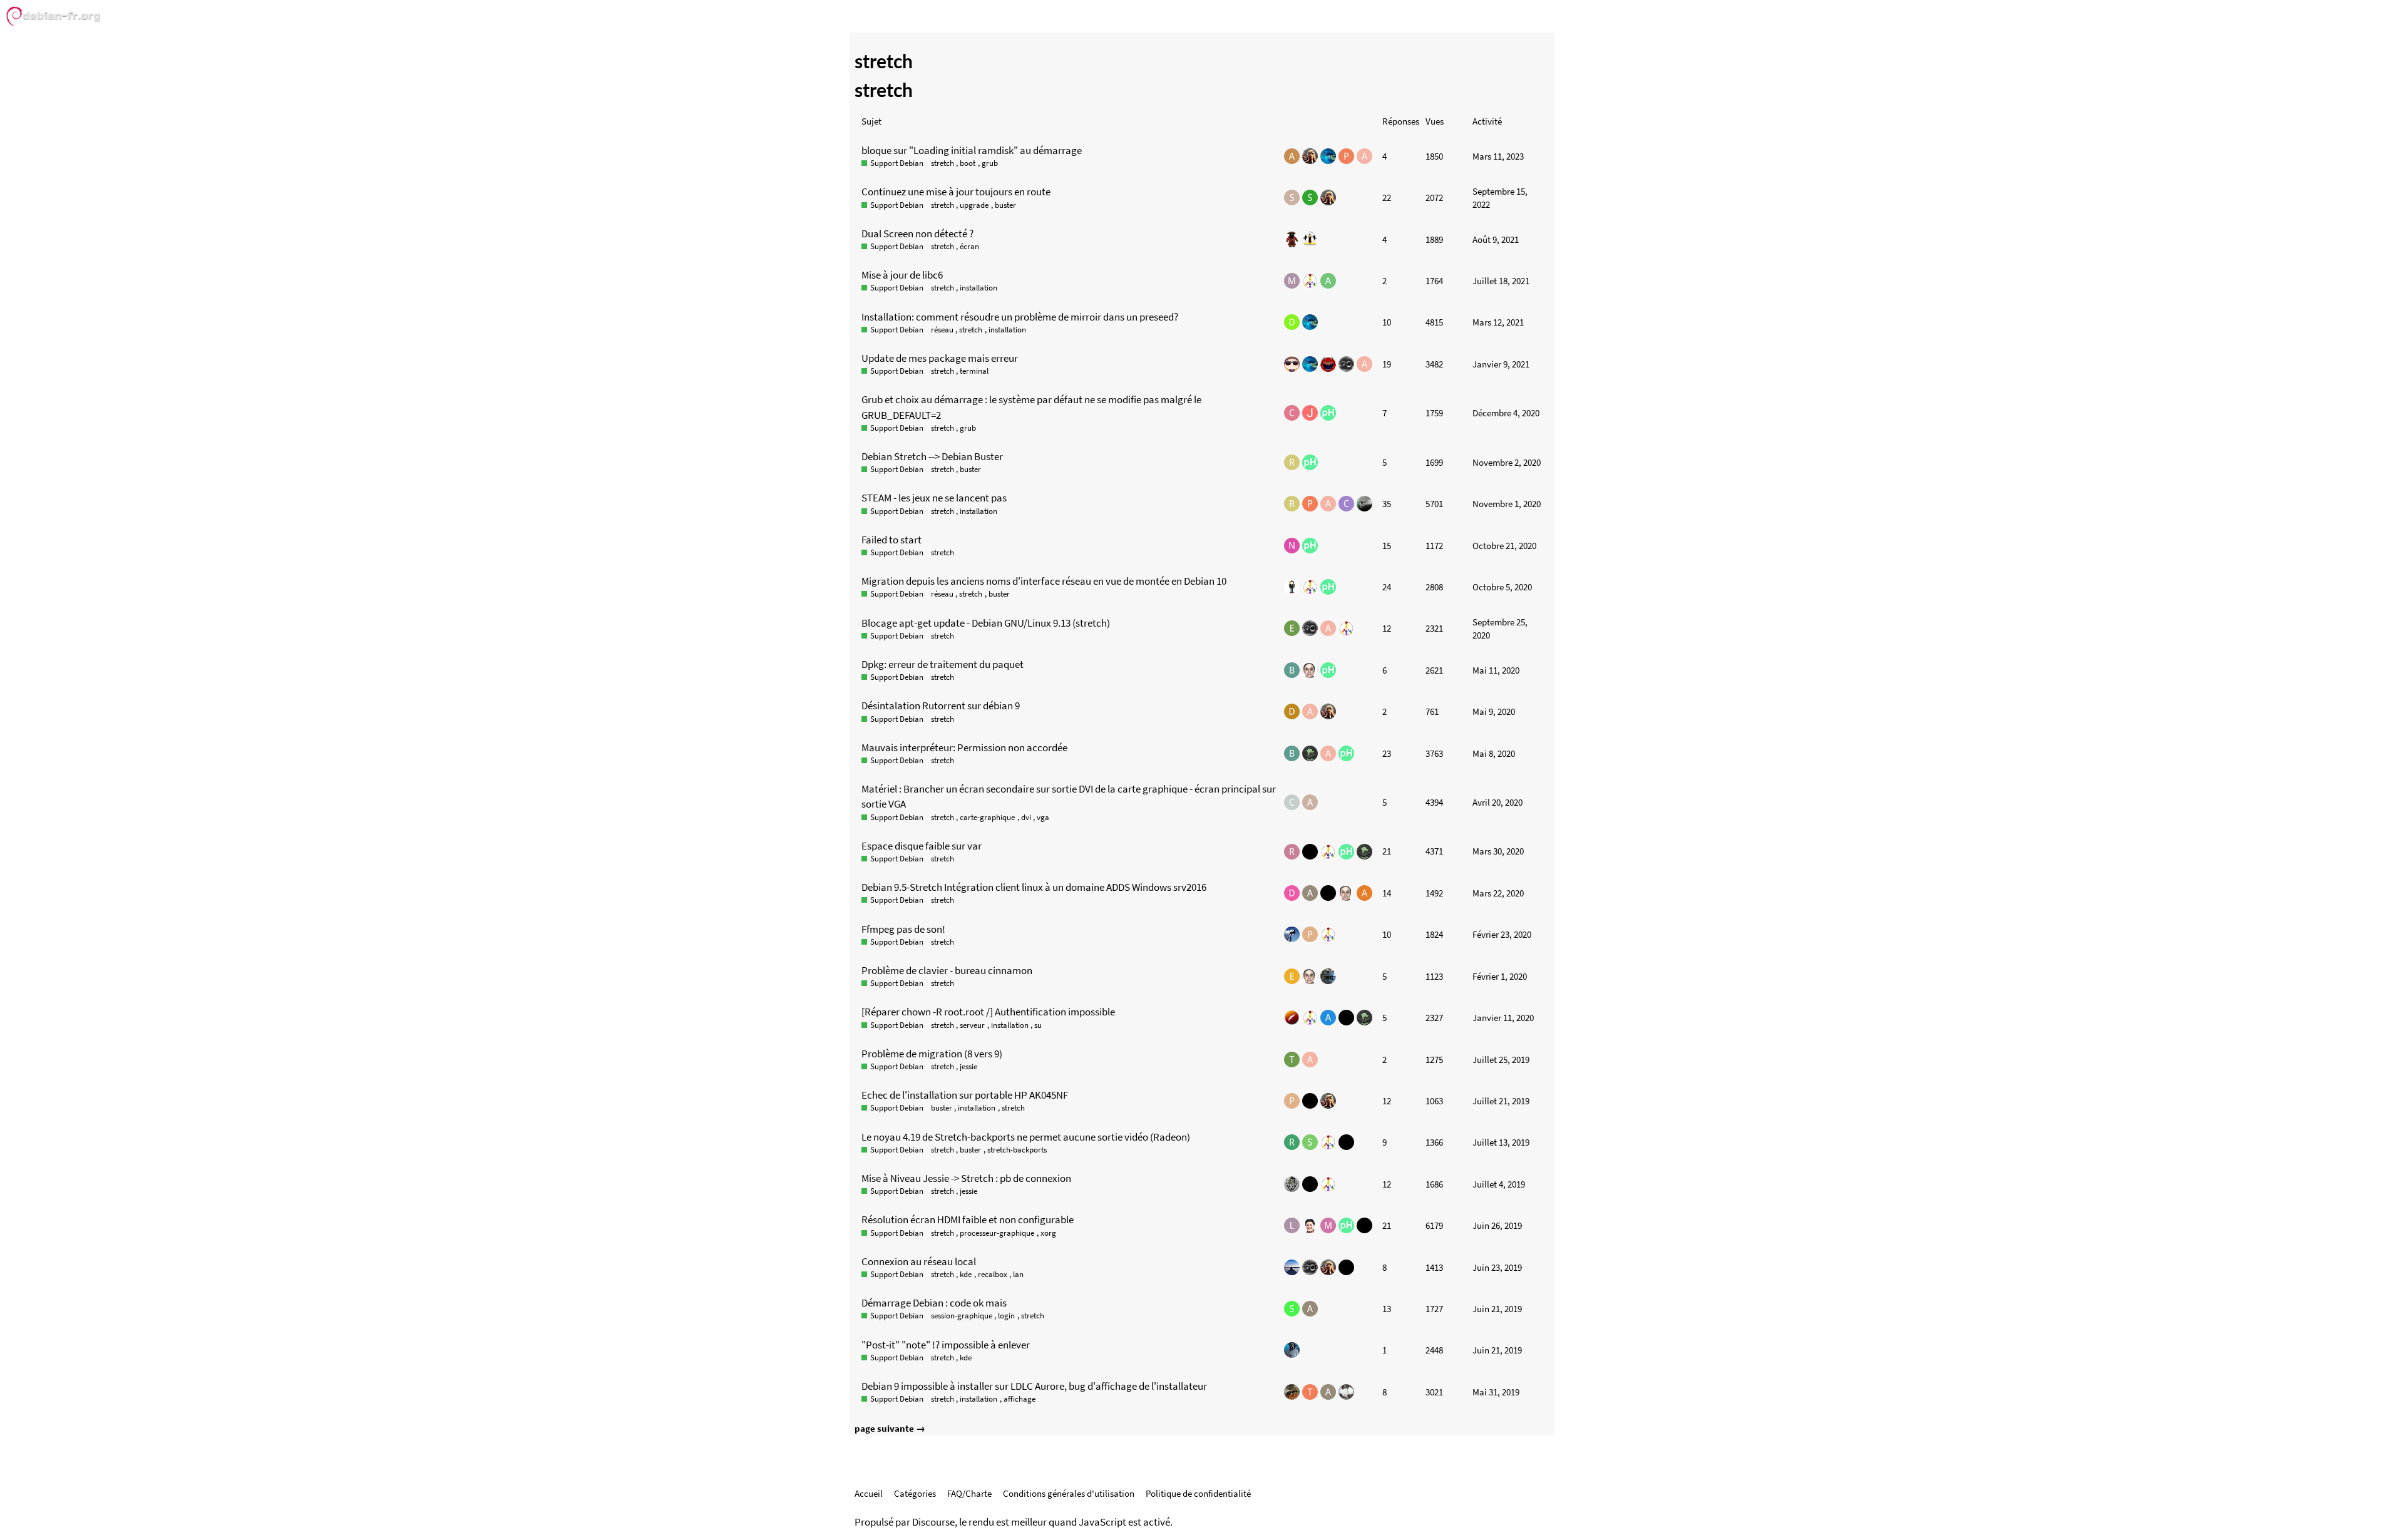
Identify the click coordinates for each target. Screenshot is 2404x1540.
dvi (1026, 817)
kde (966, 1274)
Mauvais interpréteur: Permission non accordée (964, 747)
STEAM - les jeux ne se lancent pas (934, 498)
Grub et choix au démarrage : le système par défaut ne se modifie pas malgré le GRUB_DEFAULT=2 (1031, 407)
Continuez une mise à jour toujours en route (956, 192)
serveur (972, 1025)
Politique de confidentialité (1198, 1493)
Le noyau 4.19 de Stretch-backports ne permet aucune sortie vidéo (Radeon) (1026, 1137)
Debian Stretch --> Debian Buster (932, 456)
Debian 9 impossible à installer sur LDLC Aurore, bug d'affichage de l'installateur (1034, 1386)
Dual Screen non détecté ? (917, 234)
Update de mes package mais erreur (940, 358)
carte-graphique (987, 817)
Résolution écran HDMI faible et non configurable (968, 1219)
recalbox (993, 1274)
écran (969, 246)
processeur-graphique (997, 1233)
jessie (968, 1066)
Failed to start (891, 540)
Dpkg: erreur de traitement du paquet (943, 664)
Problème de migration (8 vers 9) (932, 1054)
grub (990, 163)
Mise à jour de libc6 (902, 275)
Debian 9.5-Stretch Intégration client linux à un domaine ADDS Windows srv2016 (1034, 887)
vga (1043, 817)
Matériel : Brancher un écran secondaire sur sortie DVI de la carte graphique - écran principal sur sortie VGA (1069, 796)
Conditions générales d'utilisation (1069, 1493)
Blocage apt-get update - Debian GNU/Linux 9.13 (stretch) (986, 623)
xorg (1048, 1233)
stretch (943, 163)
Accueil (869, 1493)
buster (1005, 205)
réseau (942, 330)
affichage (1020, 1399)
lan (1018, 1274)
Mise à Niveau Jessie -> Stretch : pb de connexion (966, 1178)
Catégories (915, 1493)
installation (979, 288)
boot (968, 163)
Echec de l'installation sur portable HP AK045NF (965, 1095)
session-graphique (962, 1316)
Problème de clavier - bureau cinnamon (947, 970)
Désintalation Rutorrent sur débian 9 (941, 706)
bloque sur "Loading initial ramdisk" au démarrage (972, 150)
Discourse (933, 1522)
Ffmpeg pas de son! (903, 929)
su (1038, 1025)
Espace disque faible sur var (922, 846)
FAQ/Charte (969, 1493)
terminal (974, 371)
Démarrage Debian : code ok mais (934, 1303)
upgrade (974, 205)
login (1006, 1316)
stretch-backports (1017, 1150)
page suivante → (890, 1428)
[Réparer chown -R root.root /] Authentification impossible (988, 1012)
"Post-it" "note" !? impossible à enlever (946, 1345)
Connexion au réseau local (919, 1261)
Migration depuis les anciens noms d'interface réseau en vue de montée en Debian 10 (1044, 581)
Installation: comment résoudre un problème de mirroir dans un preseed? (1020, 317)
